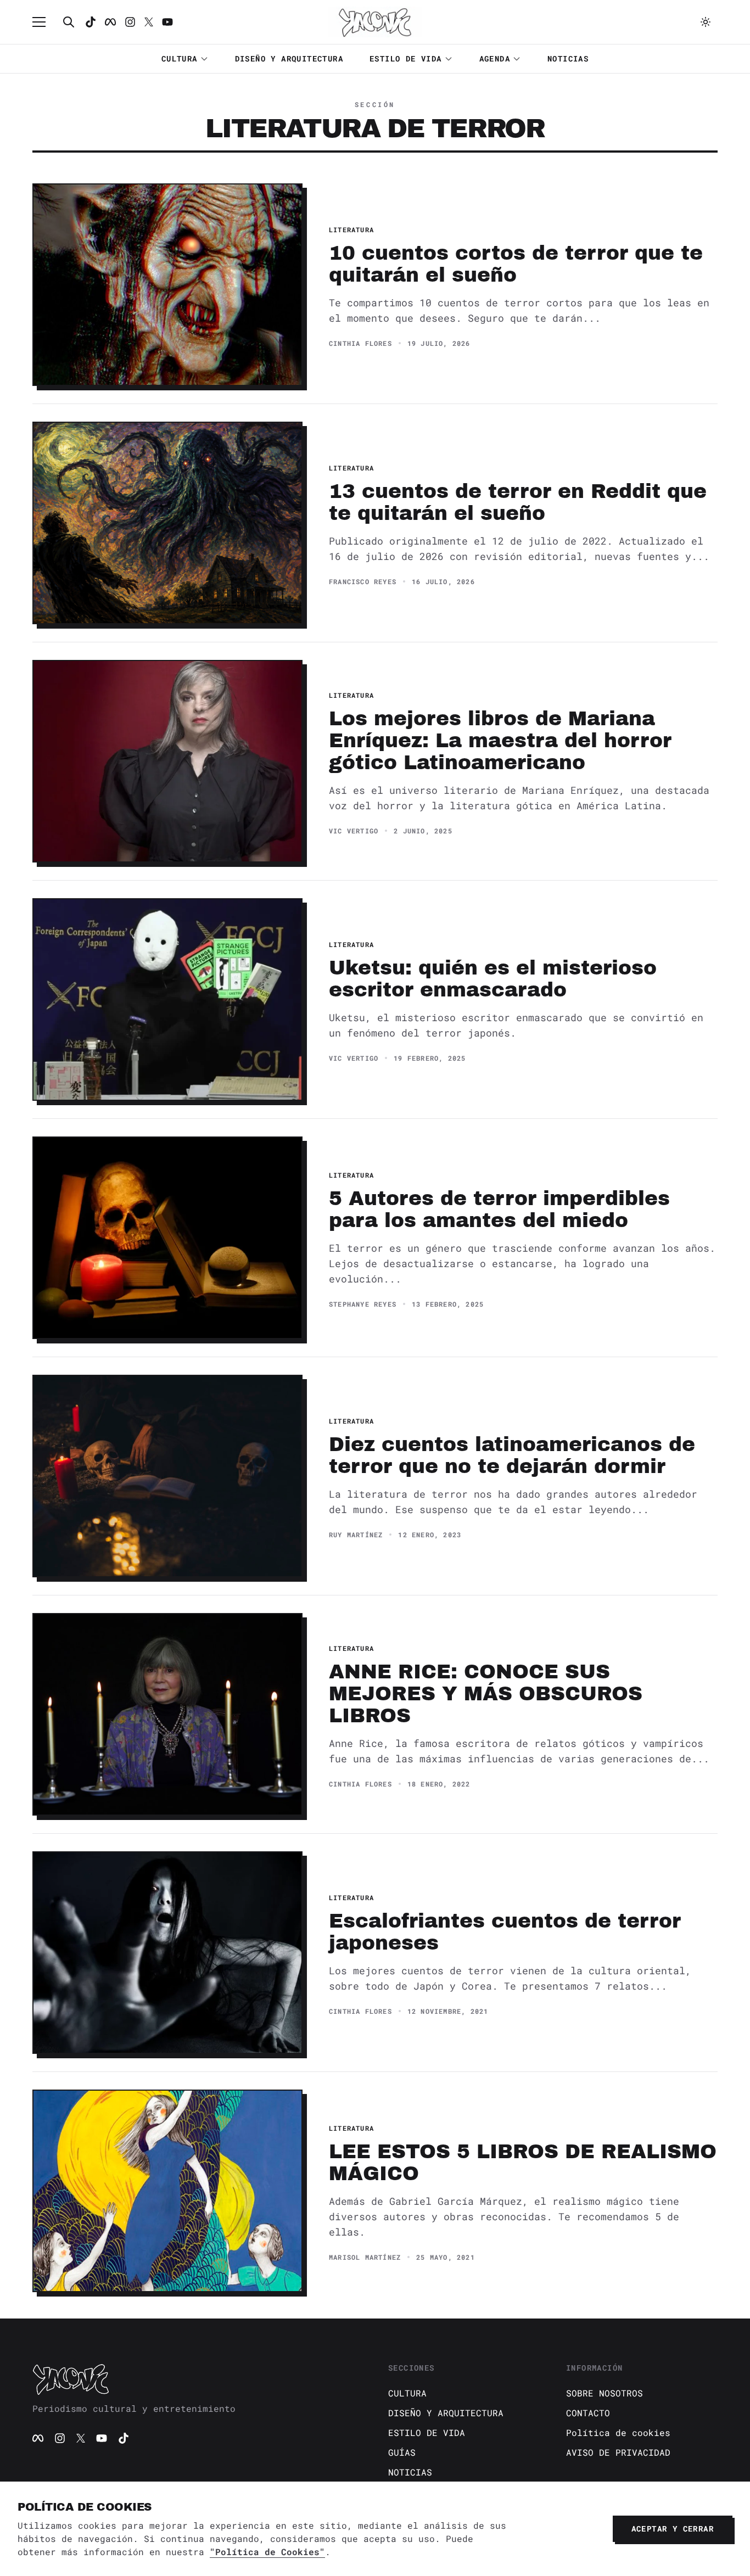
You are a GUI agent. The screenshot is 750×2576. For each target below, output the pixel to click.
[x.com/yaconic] (149, 22)
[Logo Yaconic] (375, 22)
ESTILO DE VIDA (406, 58)
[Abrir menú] (44, 22)
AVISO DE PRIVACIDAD (618, 2452)
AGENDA (495, 58)
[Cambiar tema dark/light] (706, 22)
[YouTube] (102, 2438)
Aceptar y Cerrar (673, 2529)
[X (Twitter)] (81, 2438)
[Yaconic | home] (197, 2379)
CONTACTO (588, 2413)
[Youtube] (167, 22)
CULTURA (180, 58)
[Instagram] (130, 22)
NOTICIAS (568, 58)
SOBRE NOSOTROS (605, 2393)
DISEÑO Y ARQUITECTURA (289, 58)
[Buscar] (69, 22)
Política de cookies (618, 2432)
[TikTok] (91, 22)
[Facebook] (110, 22)
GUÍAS (402, 2452)
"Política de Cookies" (267, 2552)
